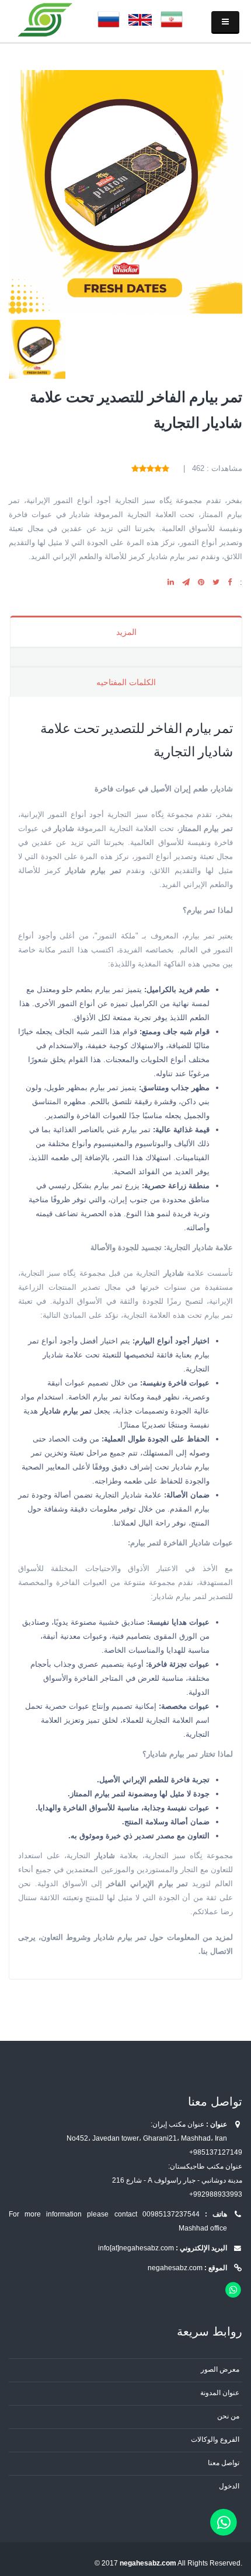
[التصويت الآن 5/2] (158, 468)
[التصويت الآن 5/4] (143, 468)
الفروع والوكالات (215, 2439)
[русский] (109, 19)
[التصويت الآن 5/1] (165, 468)
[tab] (126, 656)
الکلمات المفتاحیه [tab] (126, 682)
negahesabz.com (175, 2268)
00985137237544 (171, 2214)
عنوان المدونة (220, 2392)
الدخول (229, 2486)
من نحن (228, 2416)
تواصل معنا (224, 2462)
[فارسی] (172, 19)
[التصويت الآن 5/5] (135, 468)
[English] (140, 19)
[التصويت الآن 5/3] (150, 468)
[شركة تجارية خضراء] (46, 19)
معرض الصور (220, 2369)
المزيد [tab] (126, 632)
